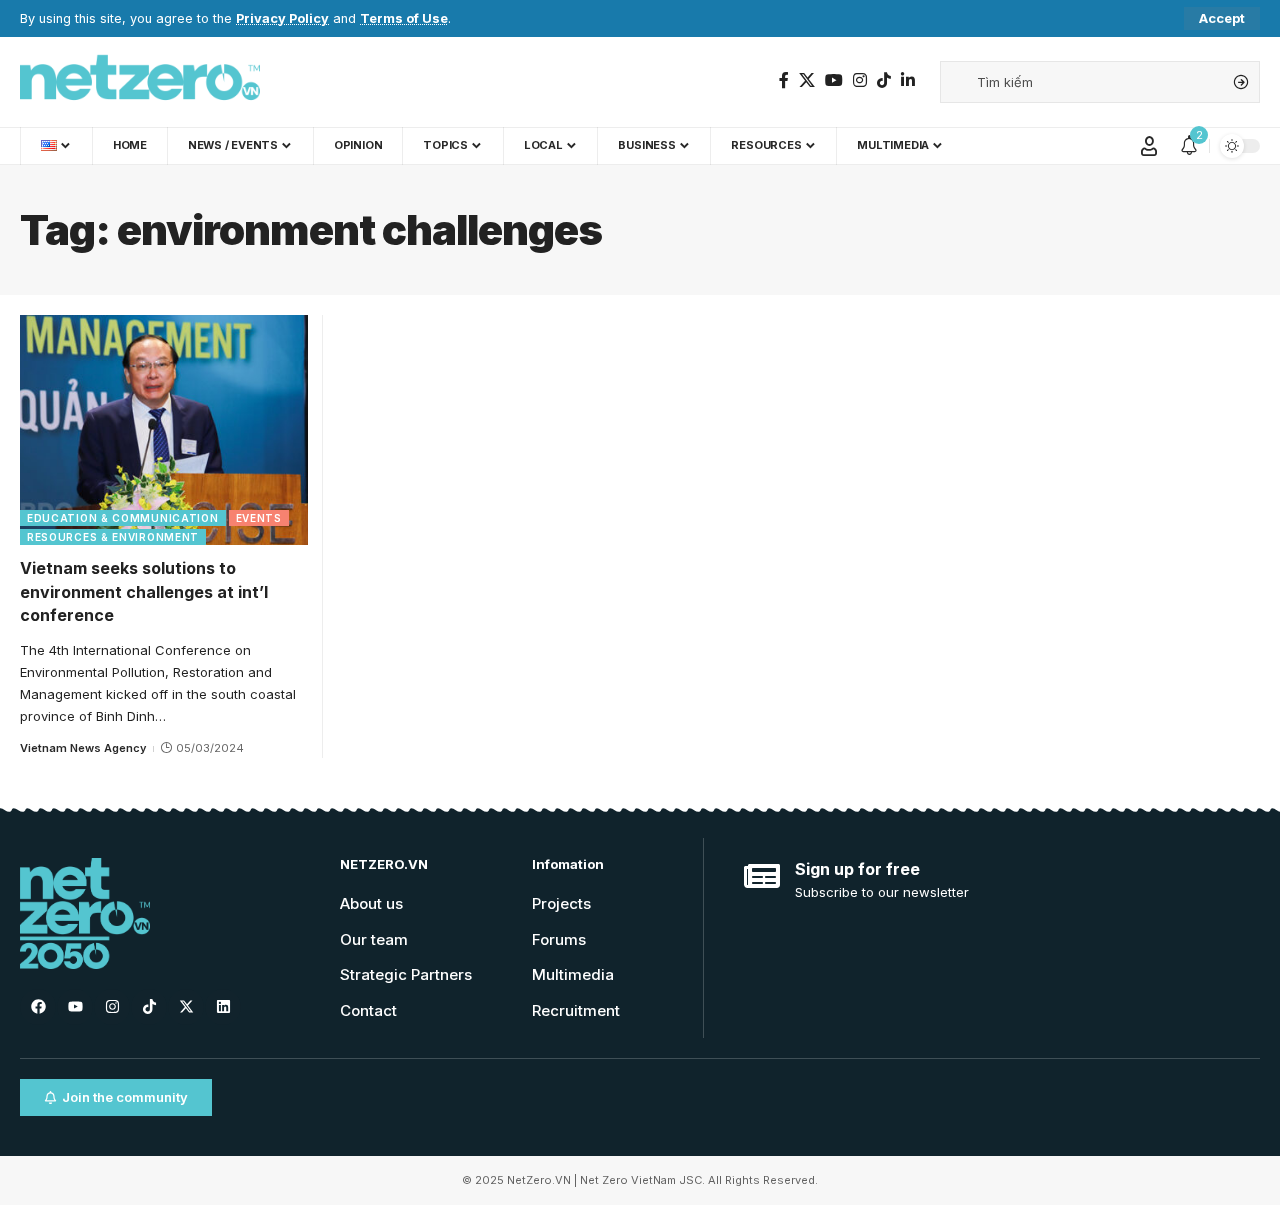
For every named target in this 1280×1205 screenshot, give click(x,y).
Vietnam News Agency (83, 748)
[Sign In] (1149, 146)
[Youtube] (75, 1007)
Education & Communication (123, 518)
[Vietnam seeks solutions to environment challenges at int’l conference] (164, 430)
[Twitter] (807, 80)
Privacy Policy (282, 18)
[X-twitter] (186, 1007)
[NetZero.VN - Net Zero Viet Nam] (140, 82)
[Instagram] (860, 80)
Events (259, 518)
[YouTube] (834, 80)
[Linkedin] (223, 1007)
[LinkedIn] (908, 80)
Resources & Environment (113, 537)
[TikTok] (884, 80)
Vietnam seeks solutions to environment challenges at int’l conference (144, 591)
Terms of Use (404, 18)
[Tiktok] (149, 1007)
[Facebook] (784, 80)
